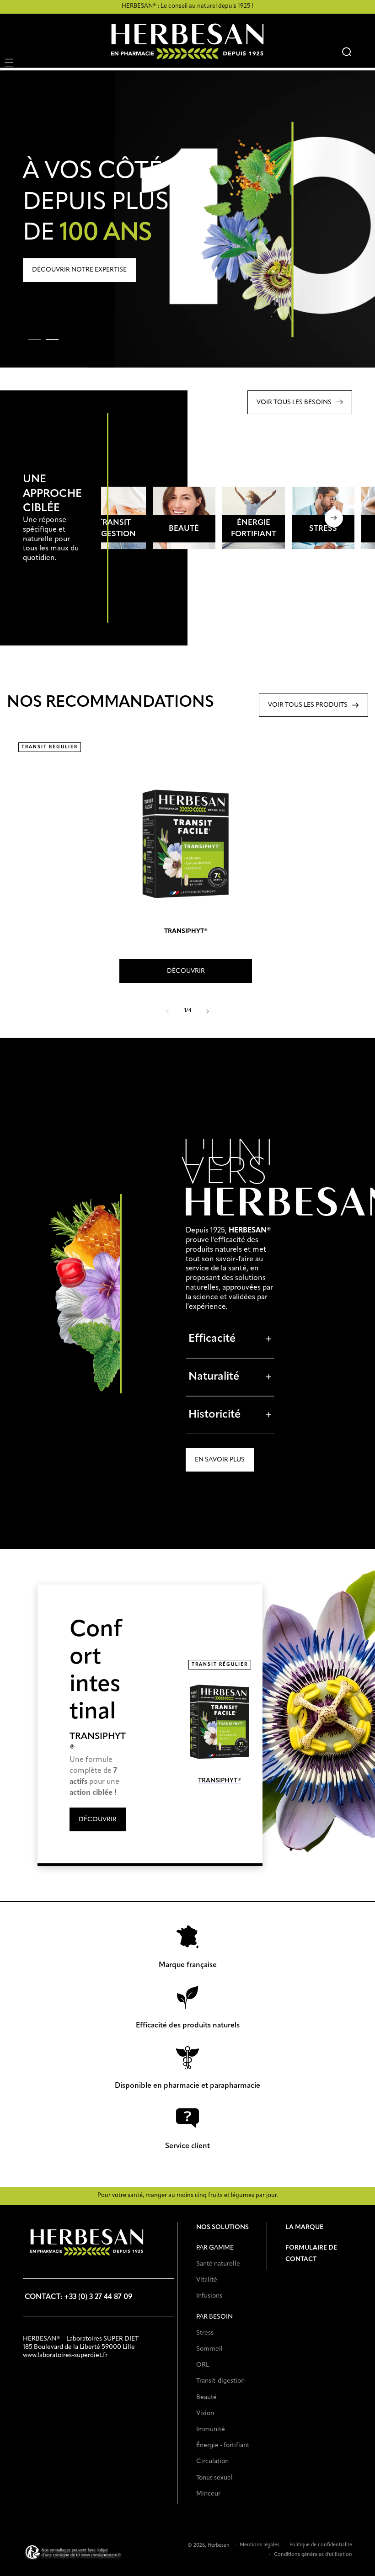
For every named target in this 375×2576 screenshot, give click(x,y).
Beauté (206, 2397)
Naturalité (230, 1377)
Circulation (212, 2461)
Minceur (208, 2494)
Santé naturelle (218, 2264)
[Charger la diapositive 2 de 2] (50, 339)
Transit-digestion (220, 2381)
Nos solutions (222, 2227)
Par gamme (215, 2248)
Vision (205, 2413)
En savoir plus (220, 1460)
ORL (203, 2365)
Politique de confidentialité (321, 2545)
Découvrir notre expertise (79, 270)
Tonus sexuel (214, 2478)
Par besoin (214, 2317)
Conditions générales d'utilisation (313, 2555)
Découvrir (114, 538)
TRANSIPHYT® (186, 931)
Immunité (211, 2429)
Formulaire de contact (311, 2253)
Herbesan (219, 2546)
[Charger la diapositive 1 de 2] (35, 339)
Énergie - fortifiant (223, 2445)
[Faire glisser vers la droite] (208, 1011)
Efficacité (230, 1339)
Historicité (230, 1415)
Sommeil (209, 2349)
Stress (205, 2333)
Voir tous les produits (308, 705)
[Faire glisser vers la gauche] (167, 1011)
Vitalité (207, 2280)
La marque (304, 2227)
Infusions (209, 2296)
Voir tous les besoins (294, 402)
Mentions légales (260, 2545)
